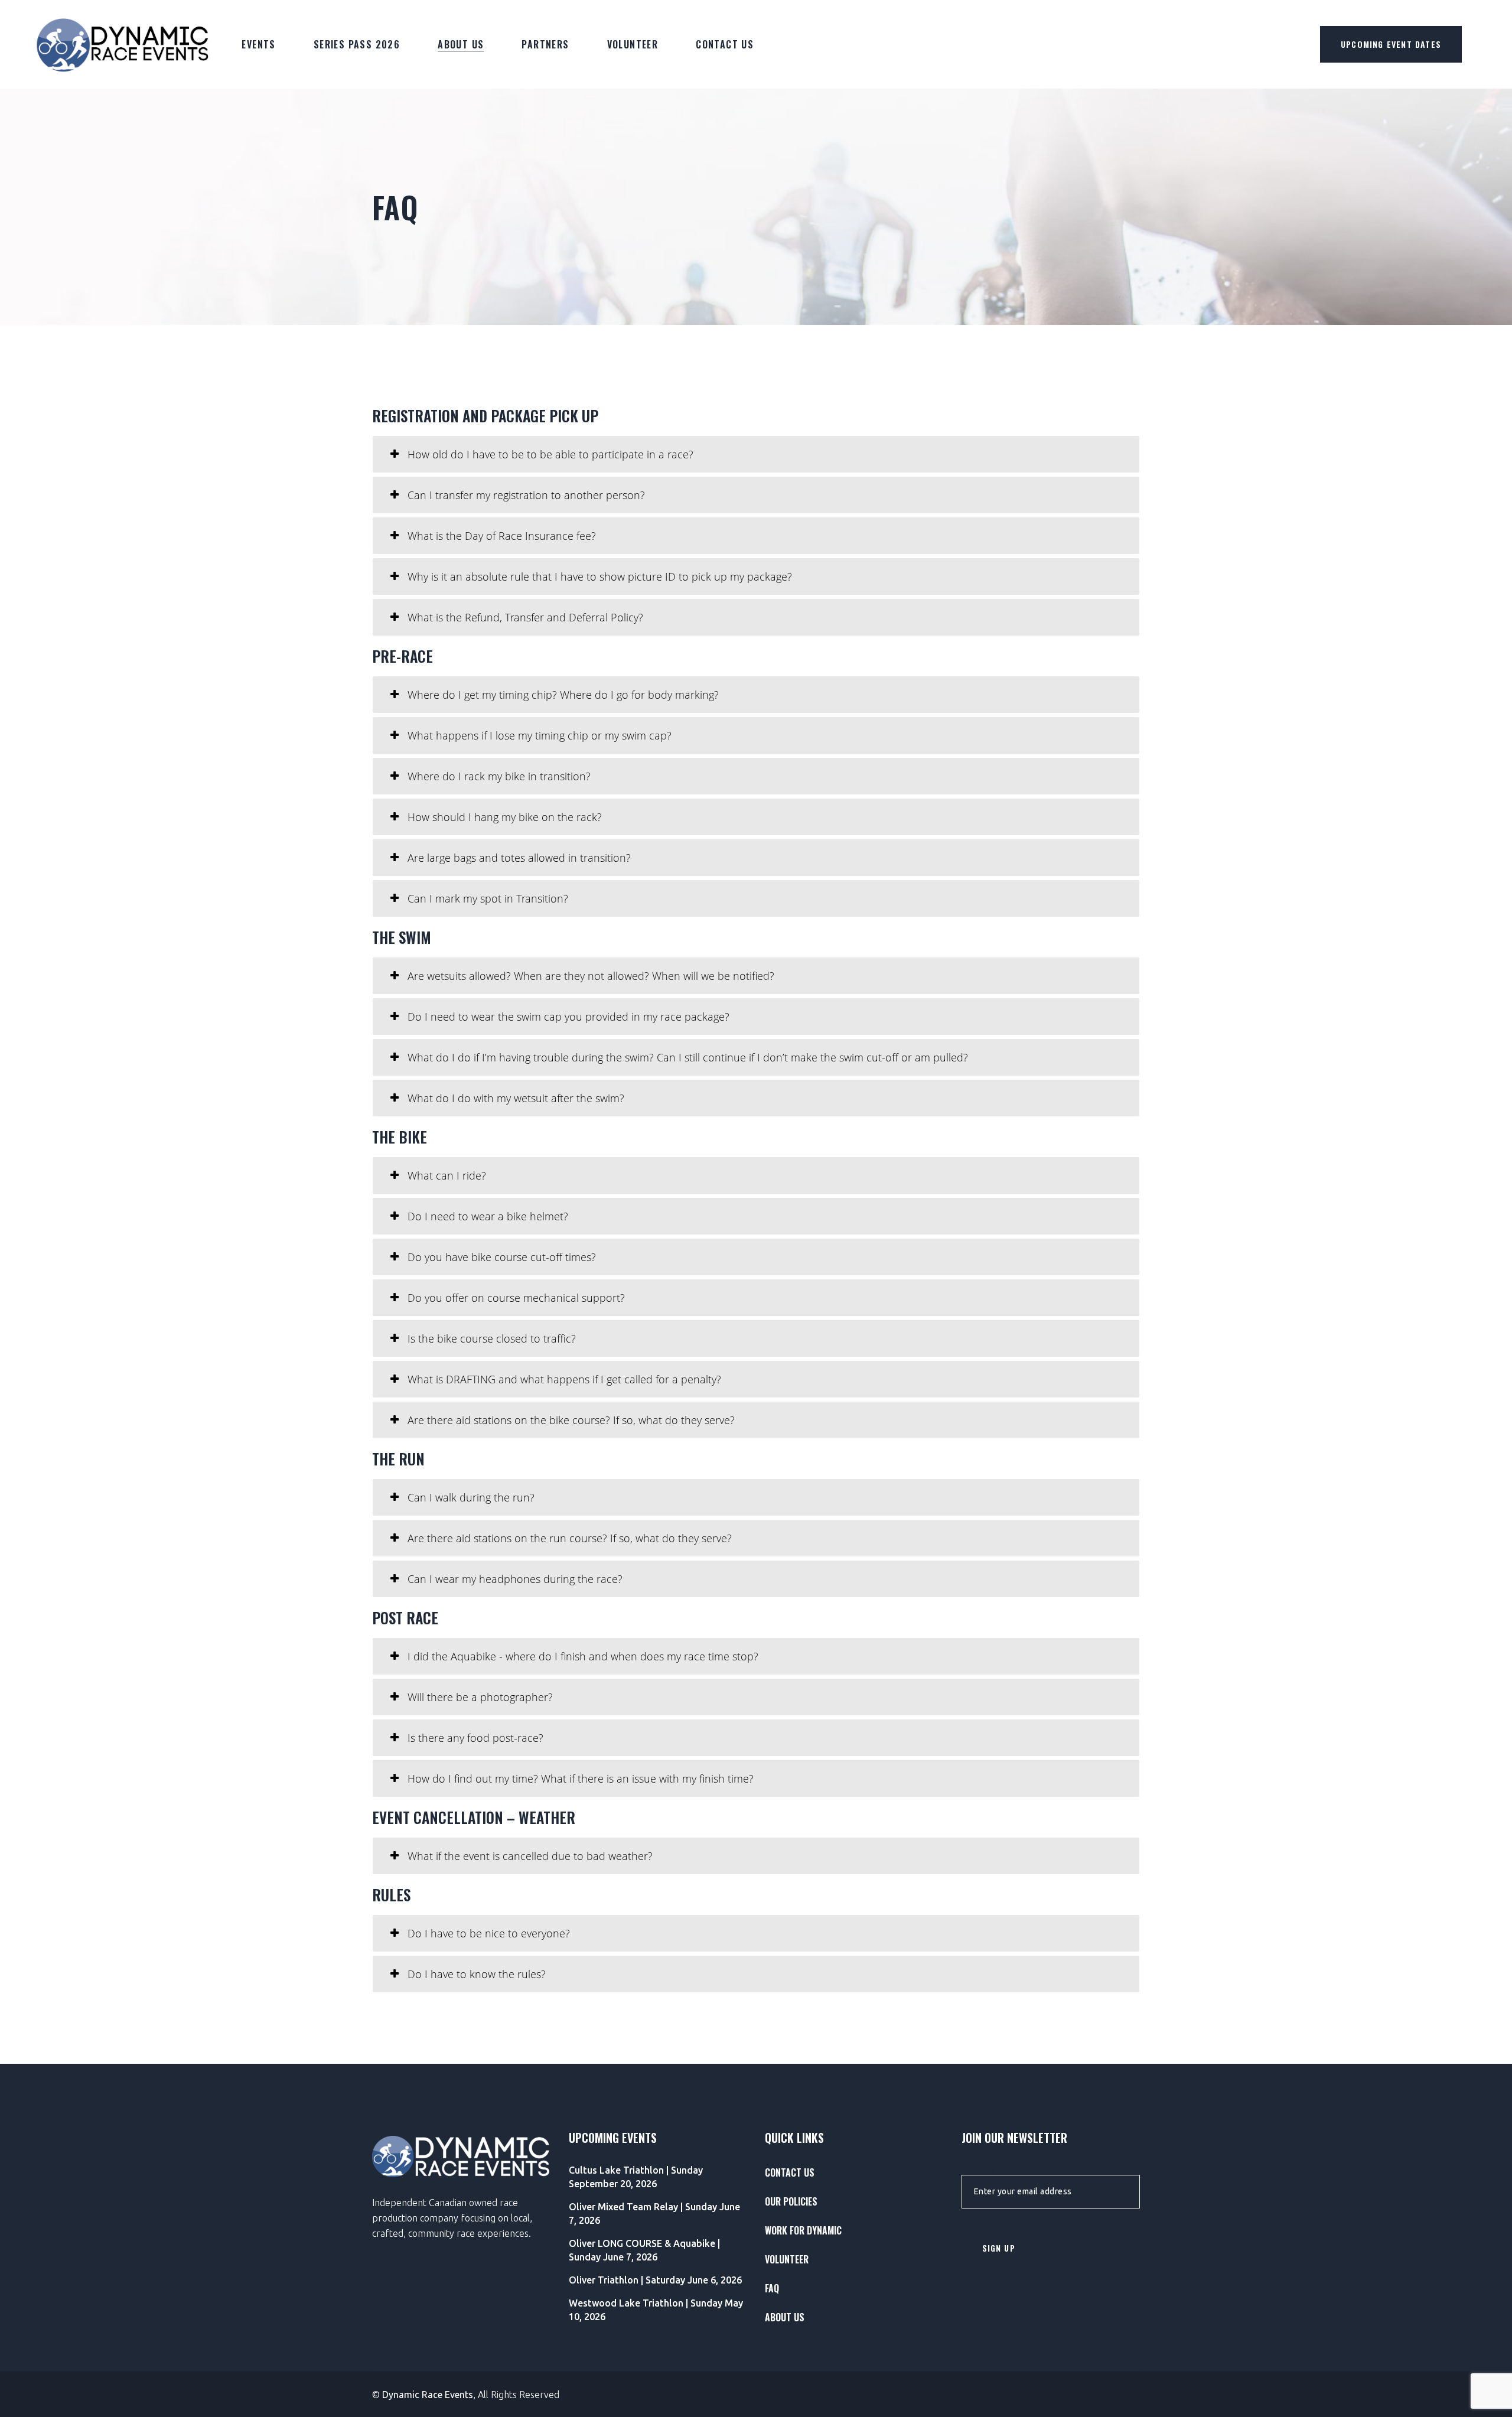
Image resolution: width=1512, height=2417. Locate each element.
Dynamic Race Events (428, 2395)
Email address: (992, 2170)
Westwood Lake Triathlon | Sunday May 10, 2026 (656, 2310)
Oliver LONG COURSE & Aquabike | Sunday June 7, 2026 (644, 2250)
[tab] (756, 454)
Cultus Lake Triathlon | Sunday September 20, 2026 (636, 2177)
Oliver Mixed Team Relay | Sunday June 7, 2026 (654, 2214)
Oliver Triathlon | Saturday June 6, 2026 (655, 2280)
